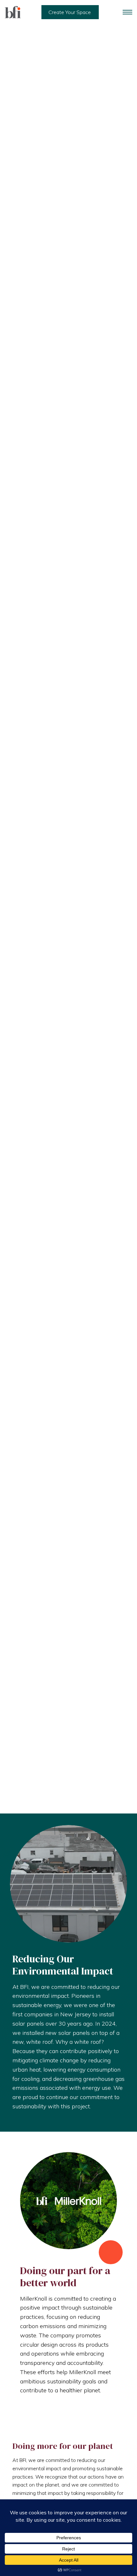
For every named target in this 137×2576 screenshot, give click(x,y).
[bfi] (13, 12)
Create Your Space (70, 12)
